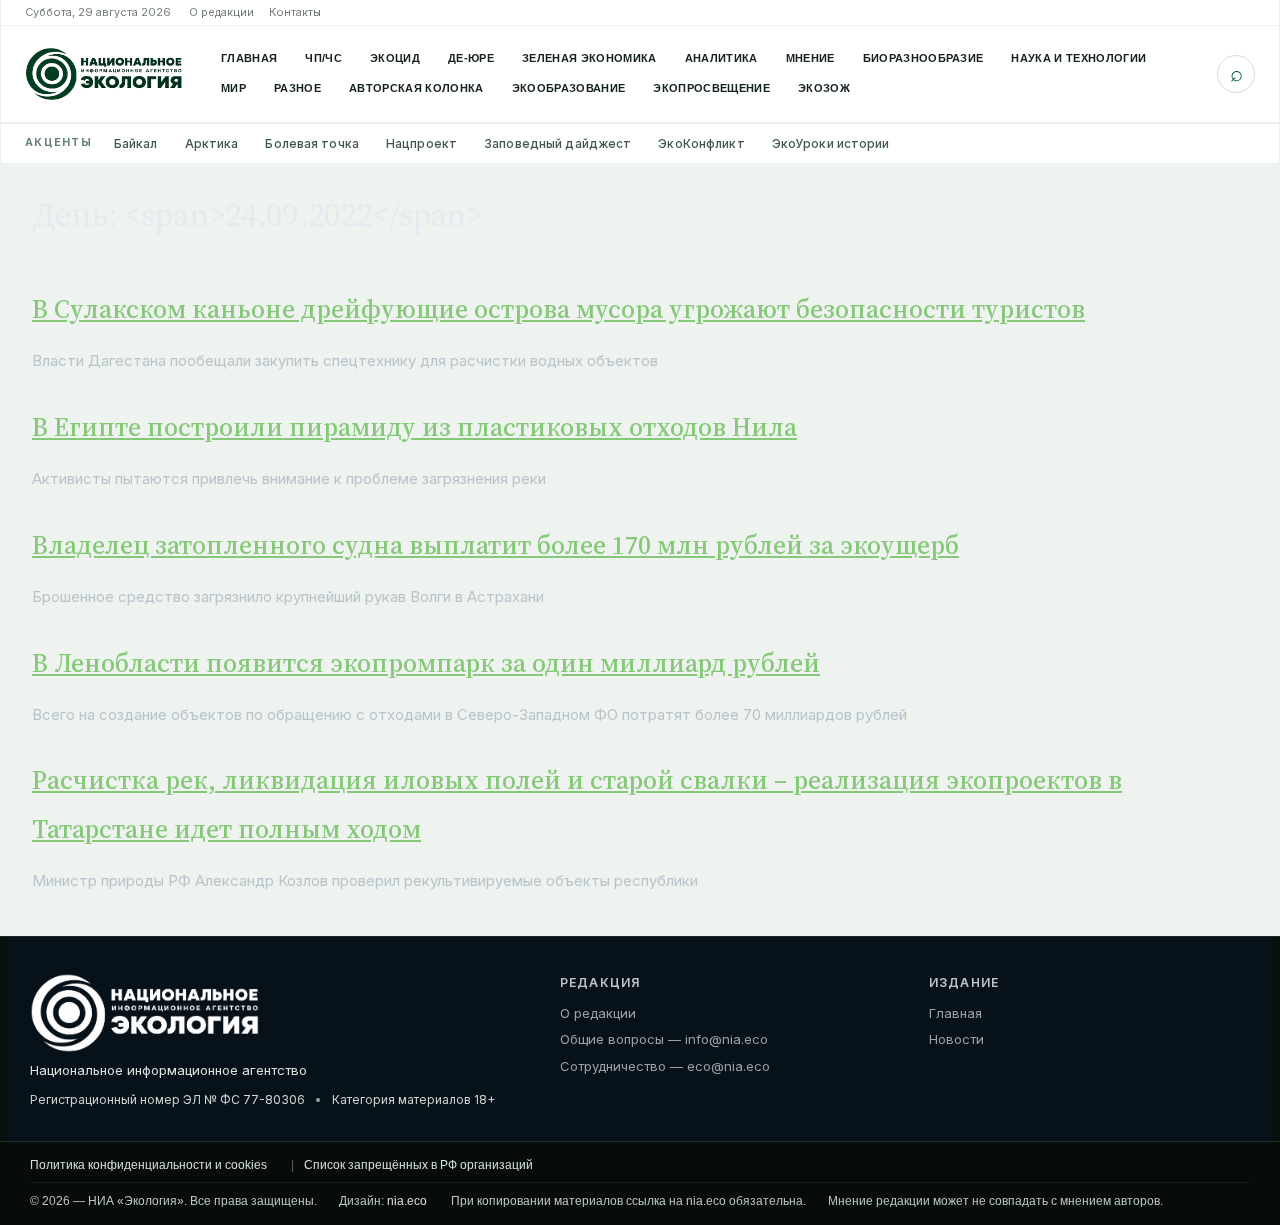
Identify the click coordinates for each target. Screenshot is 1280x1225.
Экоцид (395, 58)
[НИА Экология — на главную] (104, 74)
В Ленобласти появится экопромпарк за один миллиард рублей (426, 663)
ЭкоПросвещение (711, 88)
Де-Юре (471, 58)
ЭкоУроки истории (831, 143)
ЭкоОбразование (569, 88)
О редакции (221, 12)
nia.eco (407, 1201)
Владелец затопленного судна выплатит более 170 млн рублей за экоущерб (495, 545)
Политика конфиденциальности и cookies (148, 1165)
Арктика (212, 143)
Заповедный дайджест (557, 143)
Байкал (136, 143)
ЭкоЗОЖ (824, 88)
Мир (233, 88)
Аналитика (721, 58)
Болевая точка (312, 143)
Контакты (295, 12)
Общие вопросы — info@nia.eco (664, 1039)
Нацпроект (421, 143)
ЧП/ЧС (323, 58)
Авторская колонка (416, 88)
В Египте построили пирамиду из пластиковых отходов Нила (414, 427)
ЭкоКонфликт (701, 143)
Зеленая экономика (589, 58)
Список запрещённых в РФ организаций (418, 1165)
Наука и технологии (1078, 58)
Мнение (810, 58)
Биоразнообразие (923, 58)
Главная (249, 58)
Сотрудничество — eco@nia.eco (665, 1066)
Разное (297, 88)
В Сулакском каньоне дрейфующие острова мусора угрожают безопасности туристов (558, 309)
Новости (956, 1039)
